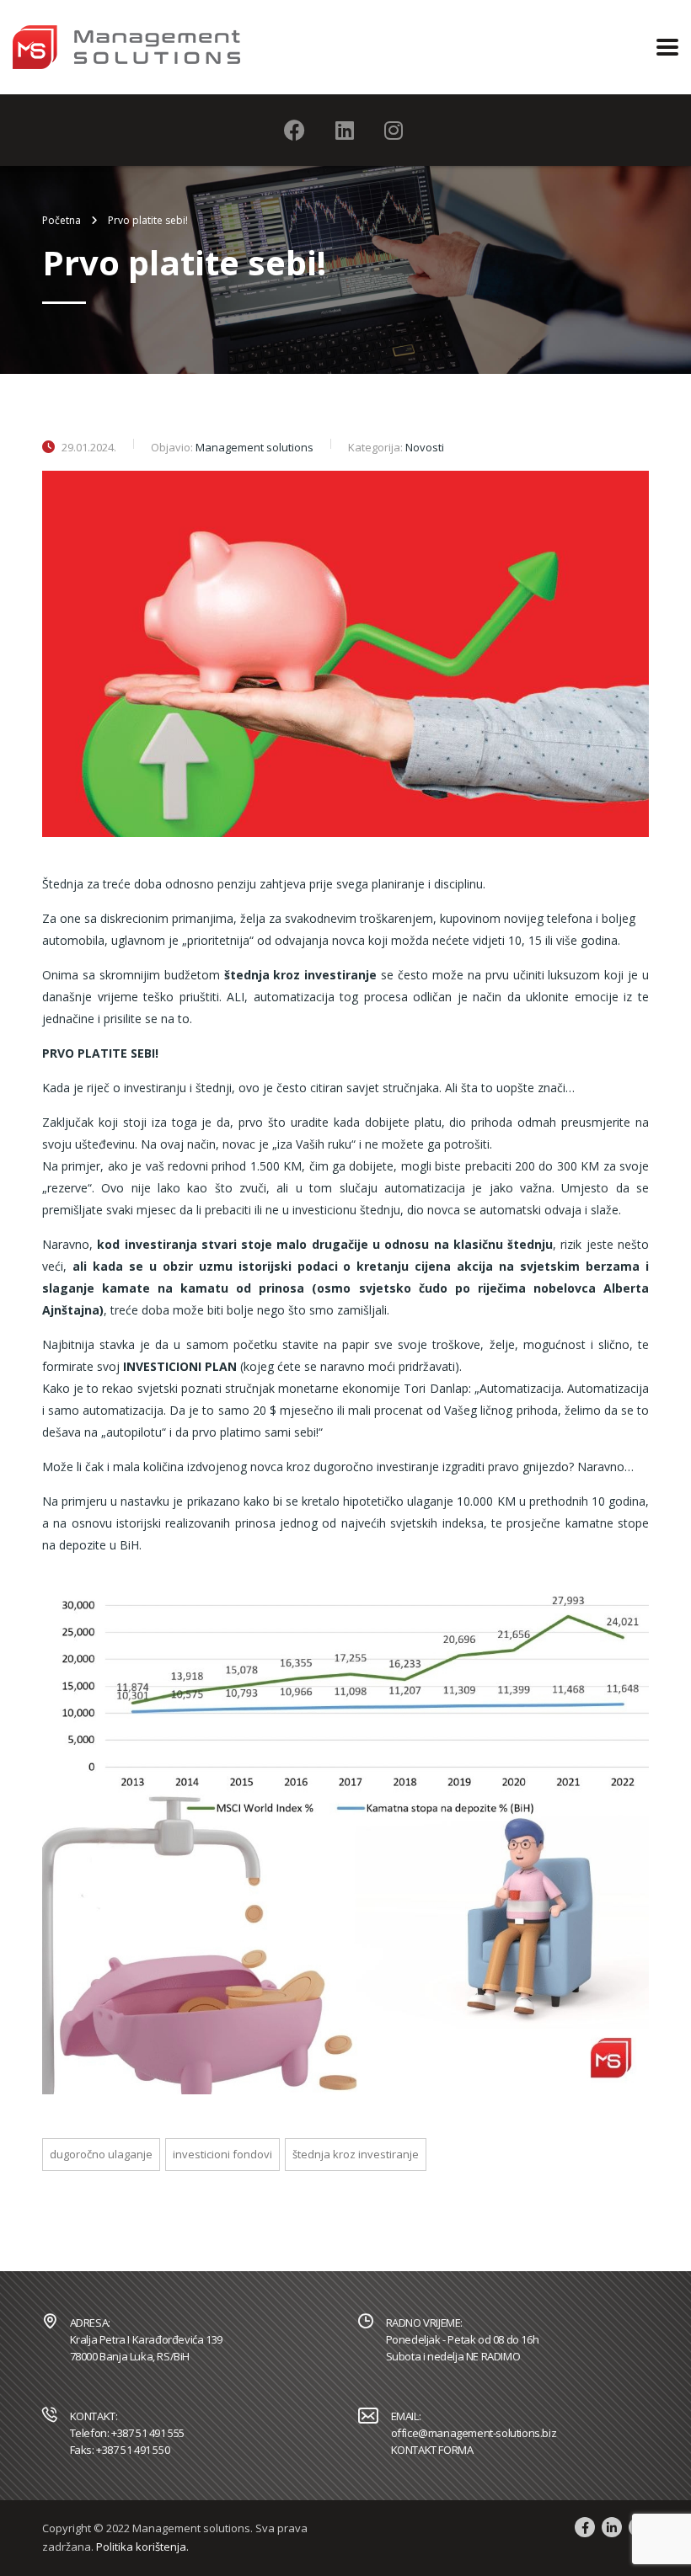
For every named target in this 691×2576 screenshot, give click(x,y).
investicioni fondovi (222, 2154)
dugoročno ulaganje (101, 2154)
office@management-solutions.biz (474, 2433)
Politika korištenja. (142, 2547)
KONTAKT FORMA (432, 2450)
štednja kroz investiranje (356, 2154)
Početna (62, 220)
